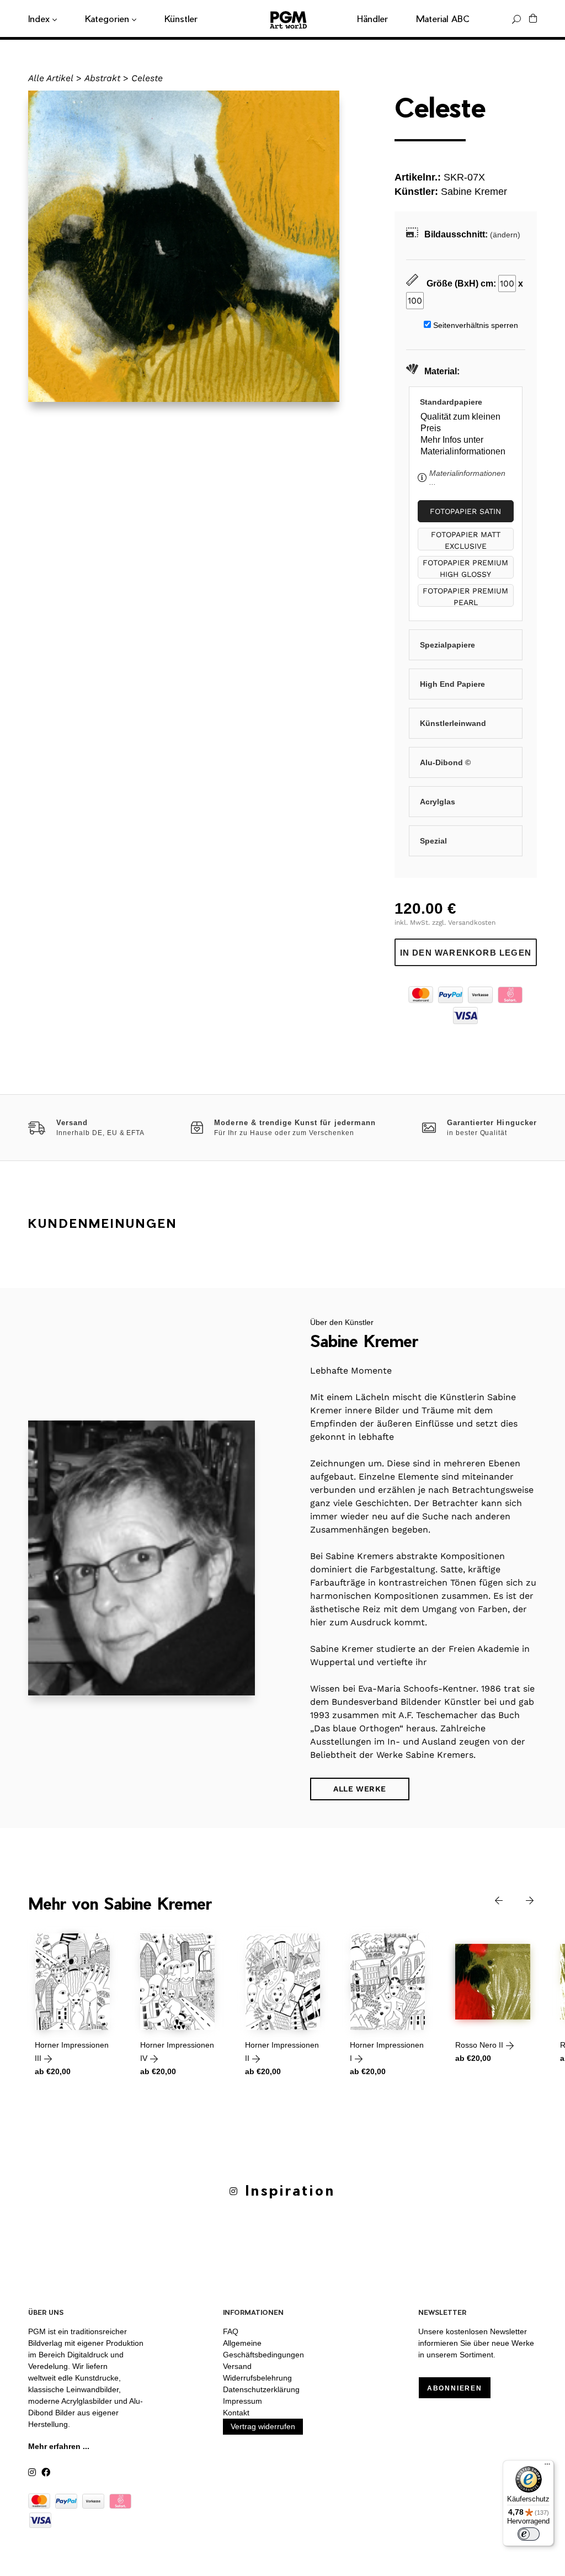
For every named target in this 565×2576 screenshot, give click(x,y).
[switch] (529, 2534)
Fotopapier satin (465, 511)
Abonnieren (455, 2388)
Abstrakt (102, 78)
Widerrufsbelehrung (257, 2378)
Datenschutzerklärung (261, 2389)
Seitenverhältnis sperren (476, 325)
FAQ (231, 2331)
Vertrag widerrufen (263, 2426)
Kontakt (236, 2413)
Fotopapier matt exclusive (466, 540)
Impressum (242, 2401)
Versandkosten (472, 923)
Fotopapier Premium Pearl (465, 597)
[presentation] (491, 1899)
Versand (237, 2366)
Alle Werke (360, 1789)
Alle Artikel (51, 78)
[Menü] (547, 2467)
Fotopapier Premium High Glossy (465, 568)
